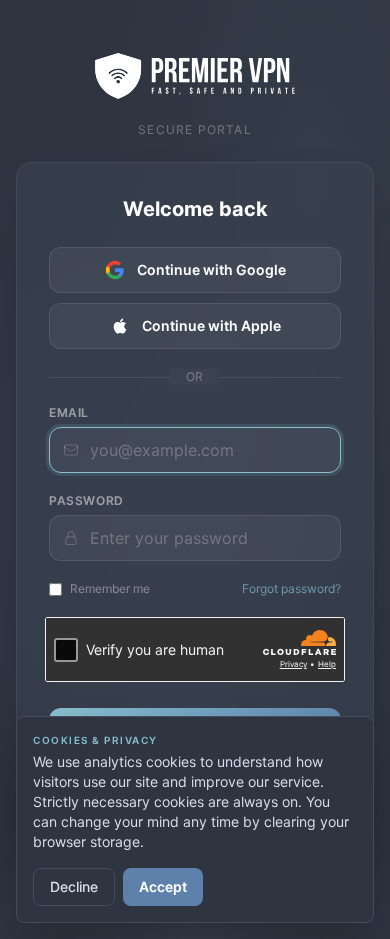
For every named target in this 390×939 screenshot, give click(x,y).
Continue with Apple (211, 325)
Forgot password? (291, 588)
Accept (163, 886)
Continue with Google (211, 269)
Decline (74, 886)
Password (86, 500)
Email (69, 412)
